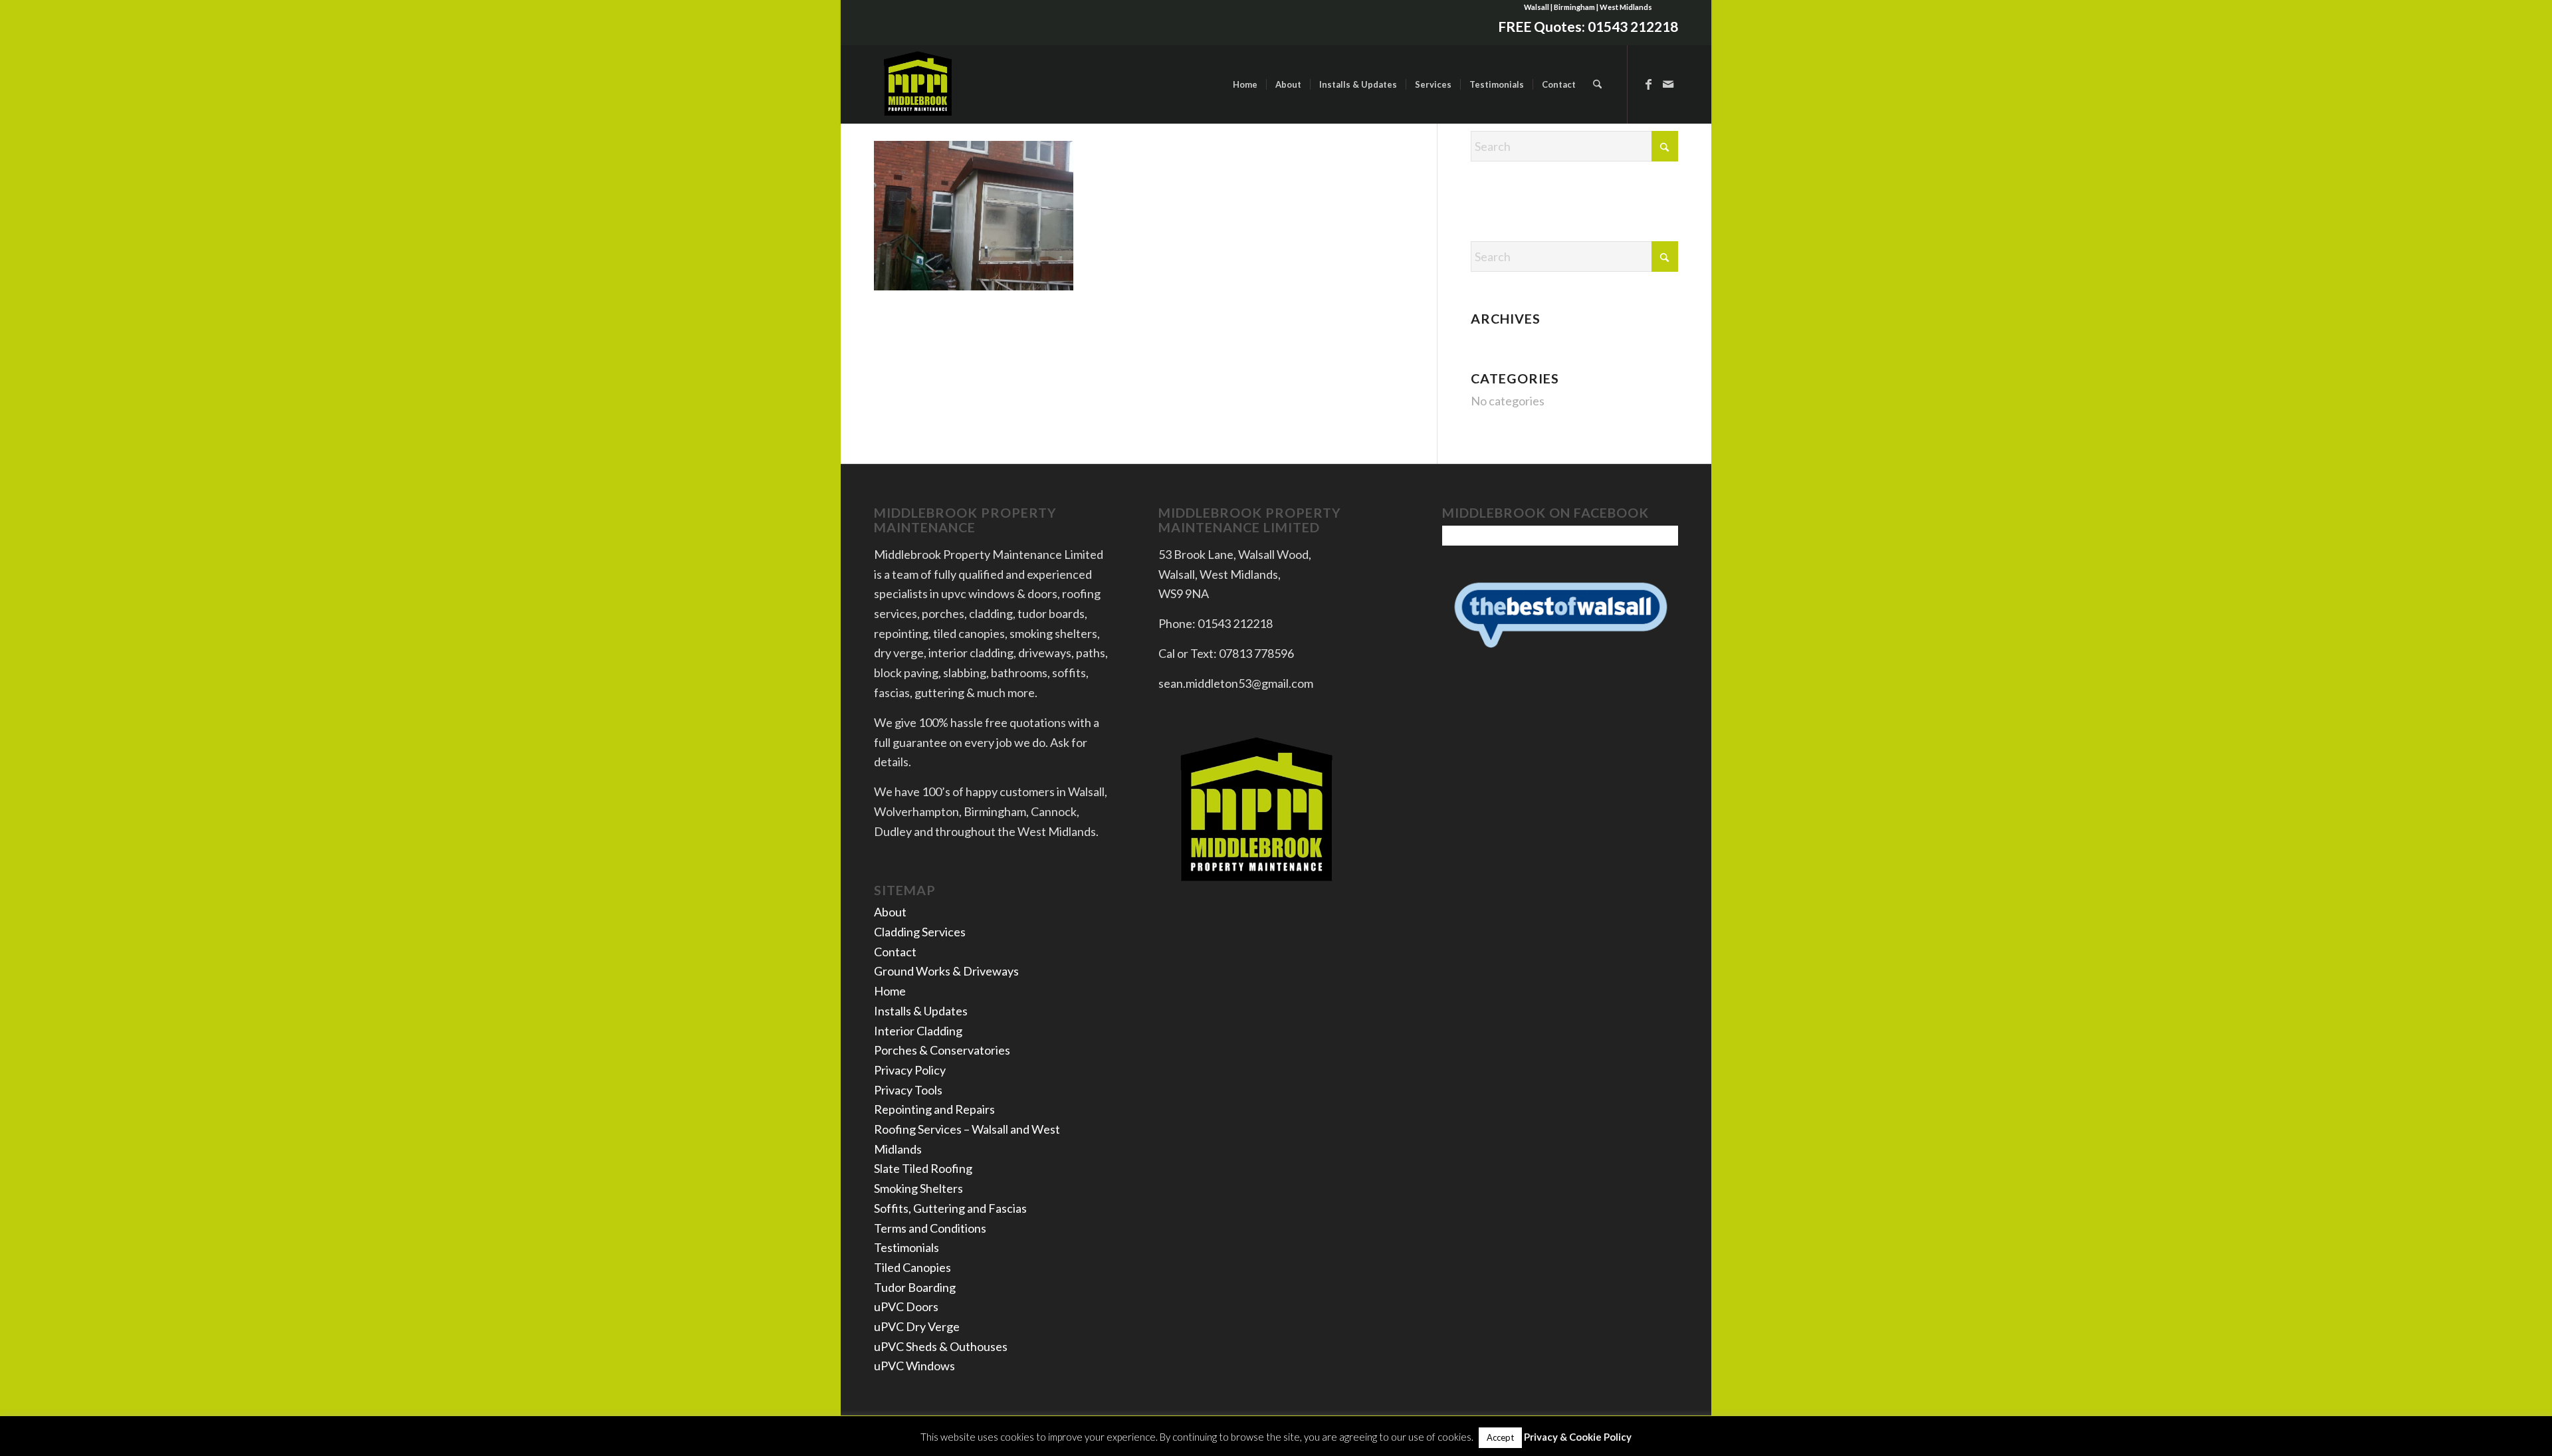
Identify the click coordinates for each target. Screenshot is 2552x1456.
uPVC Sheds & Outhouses (941, 1346)
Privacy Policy (910, 1070)
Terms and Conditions (930, 1228)
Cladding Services (920, 932)
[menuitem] (1245, 84)
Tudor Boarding (915, 1287)
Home (890, 991)
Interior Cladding (918, 1031)
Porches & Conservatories (942, 1050)
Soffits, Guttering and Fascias (950, 1208)
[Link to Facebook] (1648, 84)
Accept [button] (1500, 1437)
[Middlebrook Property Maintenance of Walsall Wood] (918, 84)
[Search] (1597, 84)
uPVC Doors (906, 1306)
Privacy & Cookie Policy (1578, 1437)
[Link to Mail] (1668, 84)
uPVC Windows (914, 1366)
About (890, 912)
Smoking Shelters (918, 1188)
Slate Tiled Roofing (923, 1168)
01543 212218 (1633, 26)
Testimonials (906, 1247)
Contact (895, 952)
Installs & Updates (921, 1011)
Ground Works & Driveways (946, 971)
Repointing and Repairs (934, 1109)
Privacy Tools (908, 1090)
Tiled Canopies (912, 1267)
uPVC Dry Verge (917, 1326)
